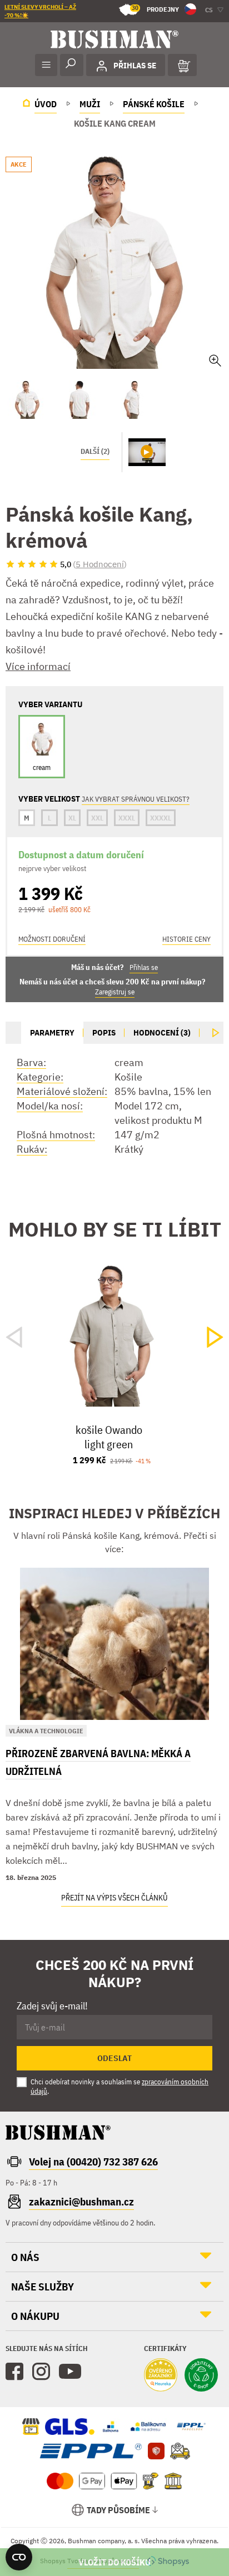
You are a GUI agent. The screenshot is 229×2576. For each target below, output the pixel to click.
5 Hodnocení (100, 564)
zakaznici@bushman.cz (81, 2202)
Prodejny (155, 9)
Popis (104, 1032)
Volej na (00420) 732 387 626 (93, 2162)
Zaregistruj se (115, 992)
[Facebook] (14, 2372)
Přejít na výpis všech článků (114, 1898)
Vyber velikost (114, 2562)
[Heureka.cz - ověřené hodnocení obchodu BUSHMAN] (161, 2376)
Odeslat (114, 2058)
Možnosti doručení (52, 939)
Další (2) (95, 451)
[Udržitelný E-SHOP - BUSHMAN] (201, 2376)
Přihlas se (144, 967)
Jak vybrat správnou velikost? (136, 799)
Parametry (52, 1032)
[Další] (216, 1033)
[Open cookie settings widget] (19, 2557)
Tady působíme (118, 2510)
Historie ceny (186, 939)
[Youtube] (70, 2372)
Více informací (38, 666)
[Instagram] (41, 2372)
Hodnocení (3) (162, 1032)
